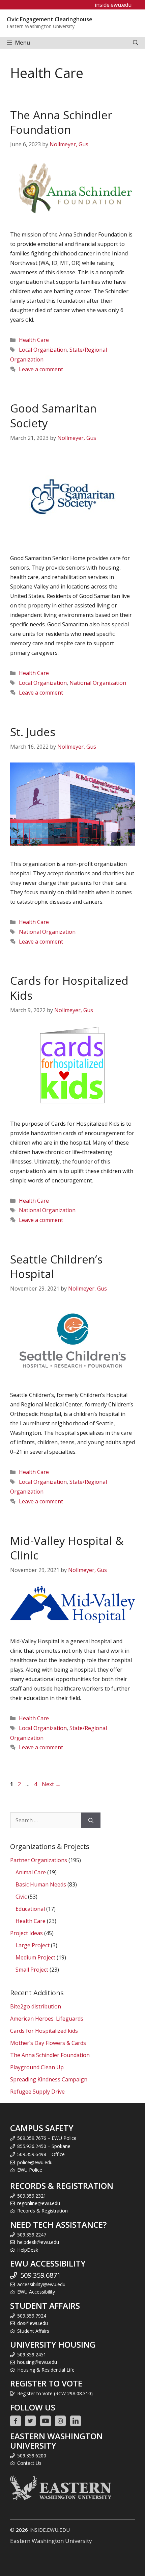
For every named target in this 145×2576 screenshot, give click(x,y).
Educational (30, 1909)
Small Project (32, 1970)
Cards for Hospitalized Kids (69, 988)
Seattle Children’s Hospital (56, 1267)
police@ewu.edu (35, 2162)
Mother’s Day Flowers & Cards (48, 2043)
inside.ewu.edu (113, 5)
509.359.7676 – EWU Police (47, 2138)
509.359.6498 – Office (41, 2154)
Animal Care (31, 1872)
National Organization (98, 683)
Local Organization (43, 350)
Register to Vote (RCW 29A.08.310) (55, 2393)
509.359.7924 (32, 2316)
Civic (21, 1897)
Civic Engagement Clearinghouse (50, 19)
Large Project (33, 1945)
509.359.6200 (32, 2456)
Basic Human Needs (41, 1884)
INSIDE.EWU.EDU (50, 2530)
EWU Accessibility (36, 2292)
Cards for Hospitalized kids (44, 2031)
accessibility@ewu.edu (41, 2284)
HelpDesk (28, 2250)
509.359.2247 (32, 2235)
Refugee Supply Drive (37, 2092)
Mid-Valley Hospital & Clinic (67, 1548)
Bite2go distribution (36, 2006)
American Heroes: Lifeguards (47, 2019)
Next (51, 1784)
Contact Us (29, 2463)
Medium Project (35, 1957)
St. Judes (33, 732)
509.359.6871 (40, 2275)
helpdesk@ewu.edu (38, 2242)
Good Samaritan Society (53, 416)
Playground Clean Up (37, 2067)
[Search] (91, 1820)
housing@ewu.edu (37, 2362)
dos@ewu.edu (33, 2323)
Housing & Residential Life (46, 2370)
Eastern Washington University (51, 2541)
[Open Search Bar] (136, 43)
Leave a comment (41, 369)
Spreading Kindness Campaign (49, 2079)
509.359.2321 (32, 2196)
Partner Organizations (39, 1860)
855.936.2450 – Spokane (44, 2146)
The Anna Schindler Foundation (61, 122)
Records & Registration (42, 2211)
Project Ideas (26, 1933)
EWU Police (30, 2170)
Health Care (34, 340)
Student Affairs (33, 2331)
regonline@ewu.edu (39, 2203)
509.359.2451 (32, 2355)
